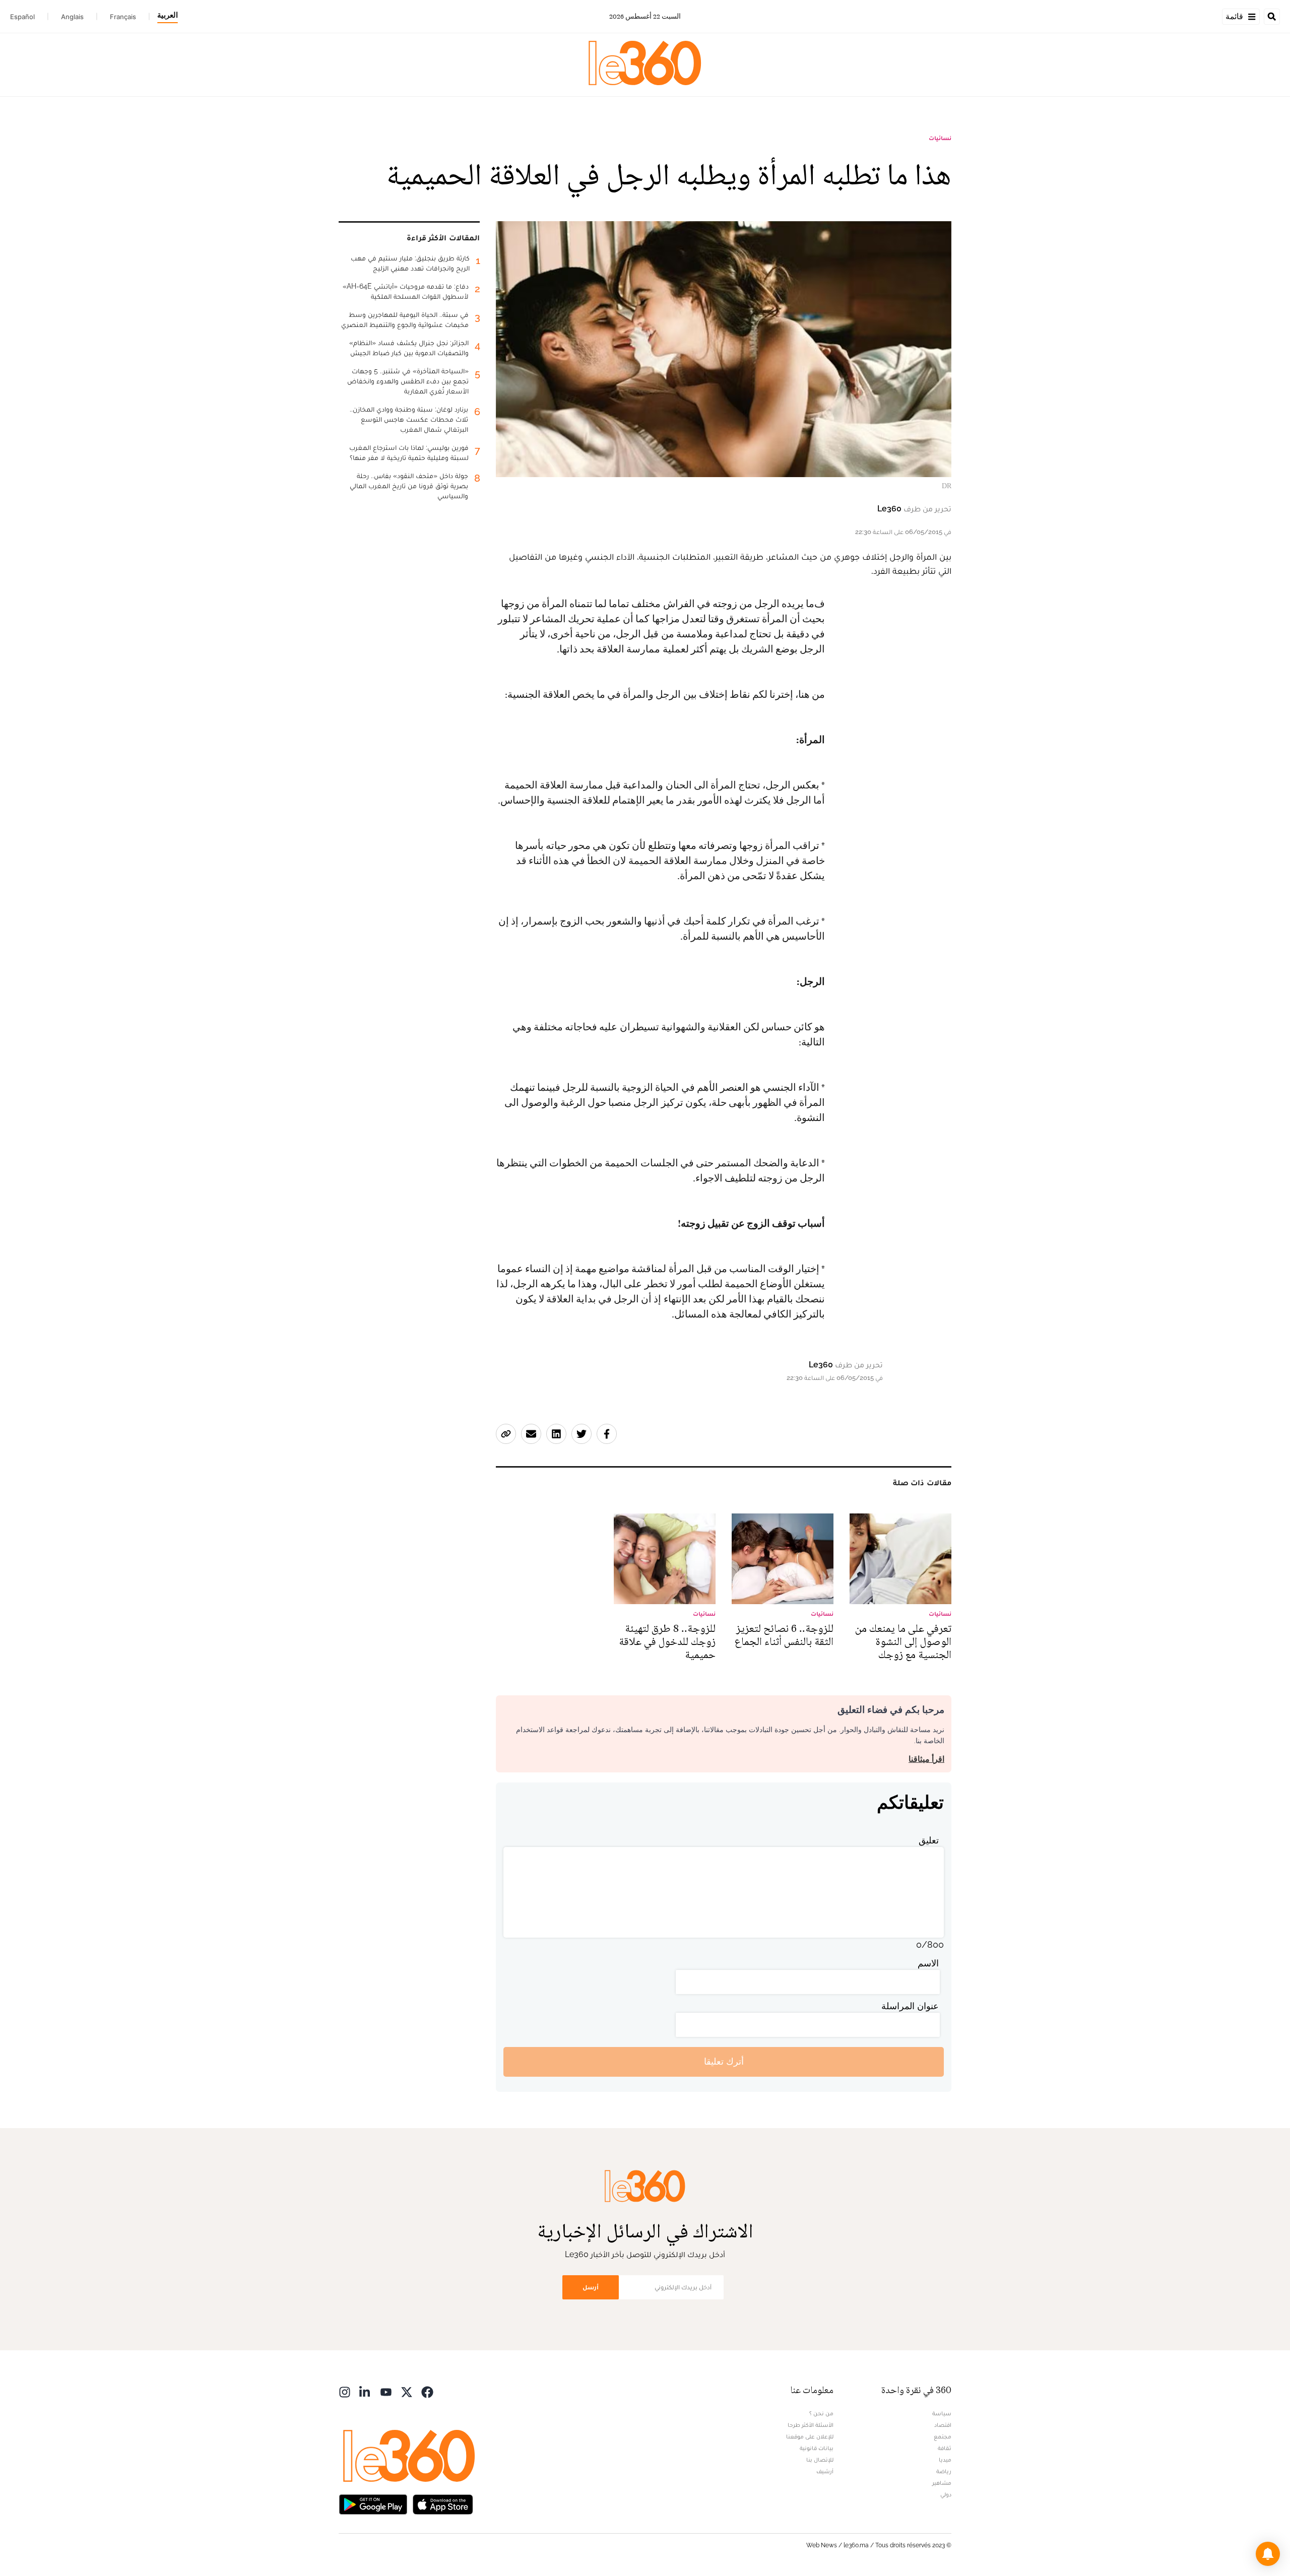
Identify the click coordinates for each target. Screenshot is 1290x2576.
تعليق (929, 1840)
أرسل (591, 2287)
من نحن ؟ (821, 2413)
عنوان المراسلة (910, 2006)
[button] (1268, 2554)
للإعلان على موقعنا (810, 2436)
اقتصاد (943, 2425)
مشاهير (942, 2483)
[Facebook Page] (427, 2391)
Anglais (72, 17)
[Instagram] (345, 2391)
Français (123, 17)
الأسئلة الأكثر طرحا (811, 2425)
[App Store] (443, 2504)
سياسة (942, 2413)
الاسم (928, 1963)
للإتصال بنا (820, 2460)
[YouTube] (386, 2391)
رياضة (944, 2471)
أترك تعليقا (724, 2061)
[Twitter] (407, 2391)
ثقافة (945, 2448)
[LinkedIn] (365, 2391)
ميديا (945, 2460)
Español (22, 17)
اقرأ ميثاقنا (926, 1759)
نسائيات (940, 138)
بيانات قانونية (817, 2448)
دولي (946, 2494)
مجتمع (943, 2436)
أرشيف (825, 2471)
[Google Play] (373, 2504)
